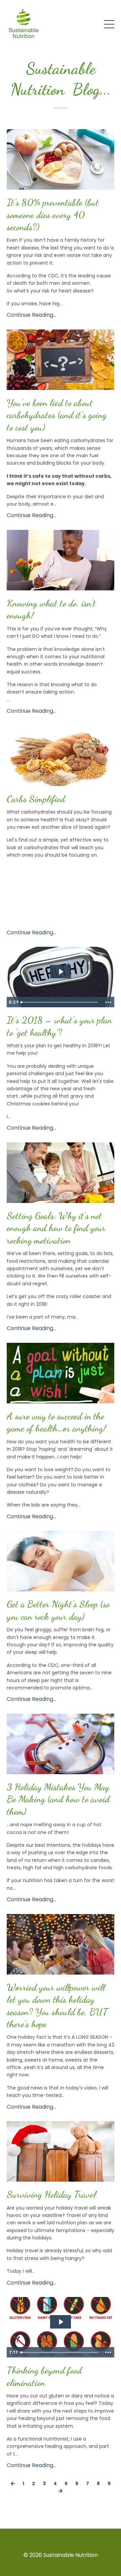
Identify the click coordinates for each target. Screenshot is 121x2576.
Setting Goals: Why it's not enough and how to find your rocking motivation (56, 1228)
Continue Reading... (31, 315)
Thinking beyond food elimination (44, 2376)
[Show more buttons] (108, 1002)
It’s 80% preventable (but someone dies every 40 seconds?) (53, 215)
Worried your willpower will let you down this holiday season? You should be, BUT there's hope (57, 2006)
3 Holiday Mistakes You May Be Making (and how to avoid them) (58, 1799)
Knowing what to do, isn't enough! (51, 609)
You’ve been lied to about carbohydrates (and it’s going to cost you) (57, 415)
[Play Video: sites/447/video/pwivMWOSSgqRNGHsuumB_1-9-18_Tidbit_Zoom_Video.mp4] (61, 972)
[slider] (60, 1002)
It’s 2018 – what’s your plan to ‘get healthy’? (59, 1026)
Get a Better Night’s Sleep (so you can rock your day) (58, 1610)
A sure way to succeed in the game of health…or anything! (56, 1422)
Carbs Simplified (36, 799)
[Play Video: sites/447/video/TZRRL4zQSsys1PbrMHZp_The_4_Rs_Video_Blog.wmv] (61, 2322)
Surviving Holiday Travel (51, 2194)
